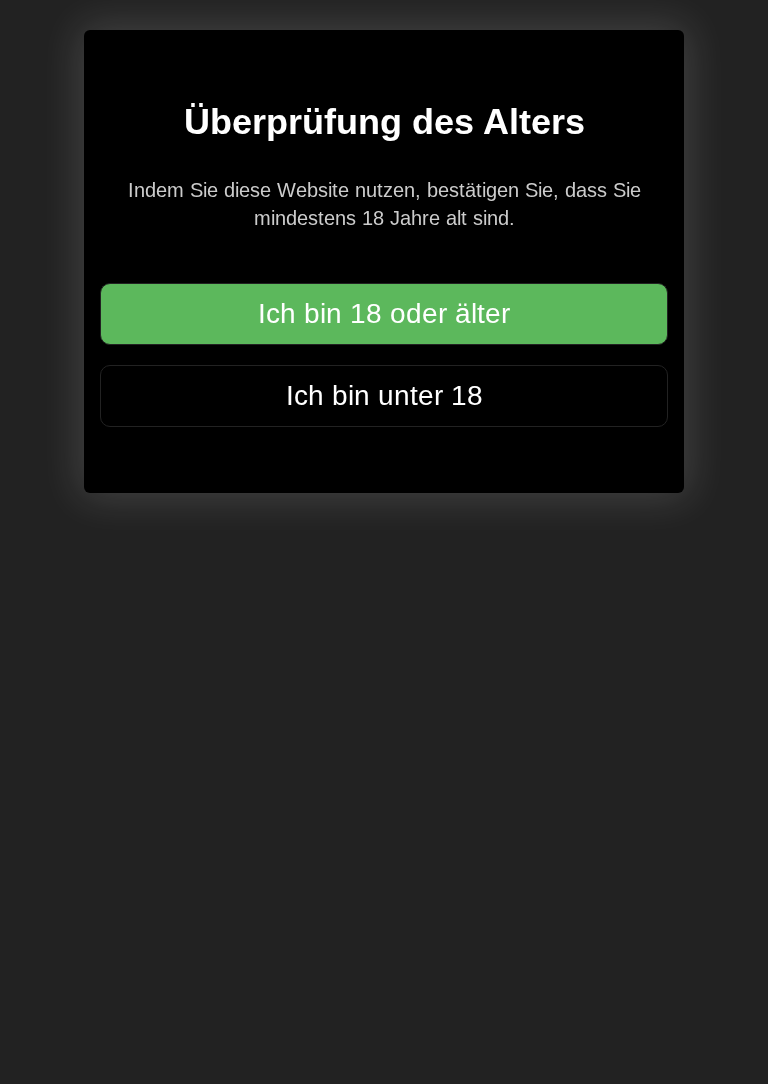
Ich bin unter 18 (384, 395)
